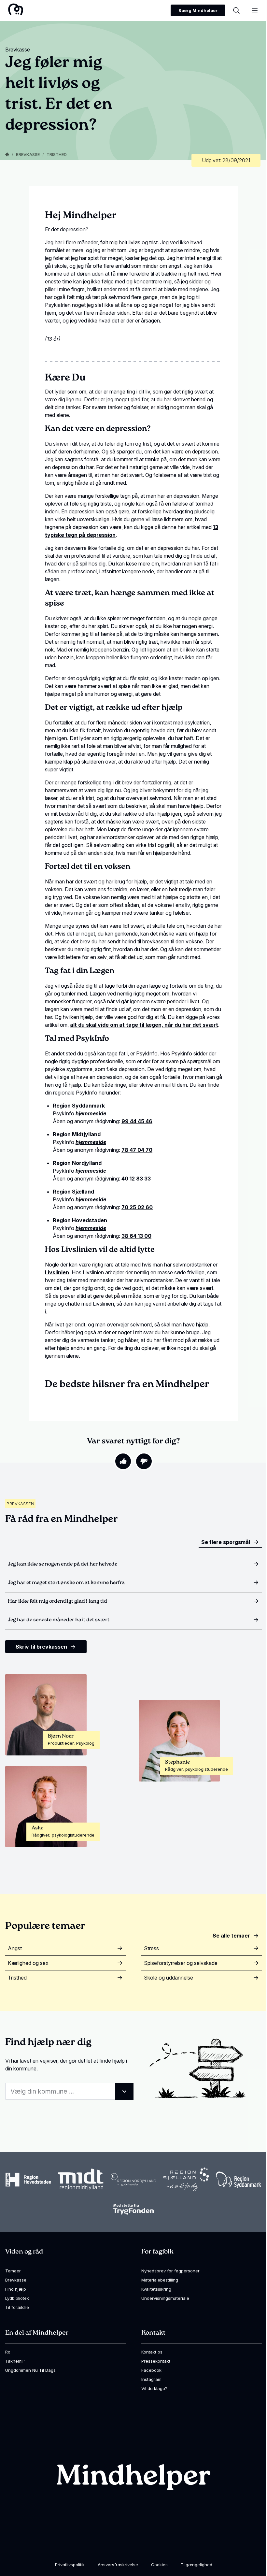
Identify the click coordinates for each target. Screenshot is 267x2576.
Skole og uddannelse (169, 1978)
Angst (15, 1948)
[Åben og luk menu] (255, 10)
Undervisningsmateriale (165, 2298)
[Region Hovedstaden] (28, 2180)
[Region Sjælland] (186, 2180)
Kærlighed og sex (28, 1963)
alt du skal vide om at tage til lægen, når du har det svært (144, 1025)
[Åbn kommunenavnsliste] (124, 2091)
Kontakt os (152, 2352)
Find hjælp (16, 2289)
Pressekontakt (156, 2361)
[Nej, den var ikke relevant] (144, 1461)
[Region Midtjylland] (81, 2180)
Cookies (159, 2565)
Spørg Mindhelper (198, 10)
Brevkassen (20, 1504)
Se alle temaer (231, 1936)
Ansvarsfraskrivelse (118, 2565)
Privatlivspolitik (70, 2565)
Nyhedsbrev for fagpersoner (170, 2271)
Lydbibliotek (17, 2298)
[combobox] (69, 2091)
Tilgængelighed (197, 2565)
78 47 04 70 (137, 1150)
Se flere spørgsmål (226, 1542)
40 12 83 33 (136, 1179)
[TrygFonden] (133, 2209)
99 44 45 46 (137, 1121)
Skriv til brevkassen (41, 1647)
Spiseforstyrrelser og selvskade (181, 1963)
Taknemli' (15, 2361)
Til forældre (17, 2307)
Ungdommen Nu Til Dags (30, 2370)
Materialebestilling (160, 2280)
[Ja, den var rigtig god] (123, 1461)
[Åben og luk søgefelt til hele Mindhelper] (236, 10)
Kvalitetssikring (156, 2289)
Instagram (151, 2379)
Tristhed (57, 154)
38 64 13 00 (136, 1236)
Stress (151, 1948)
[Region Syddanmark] (239, 2180)
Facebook (151, 2370)
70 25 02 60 (137, 1207)
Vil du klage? (154, 2388)
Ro (8, 2352)
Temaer (13, 2271)
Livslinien (57, 1272)
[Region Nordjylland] (133, 2180)
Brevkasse (28, 154)
